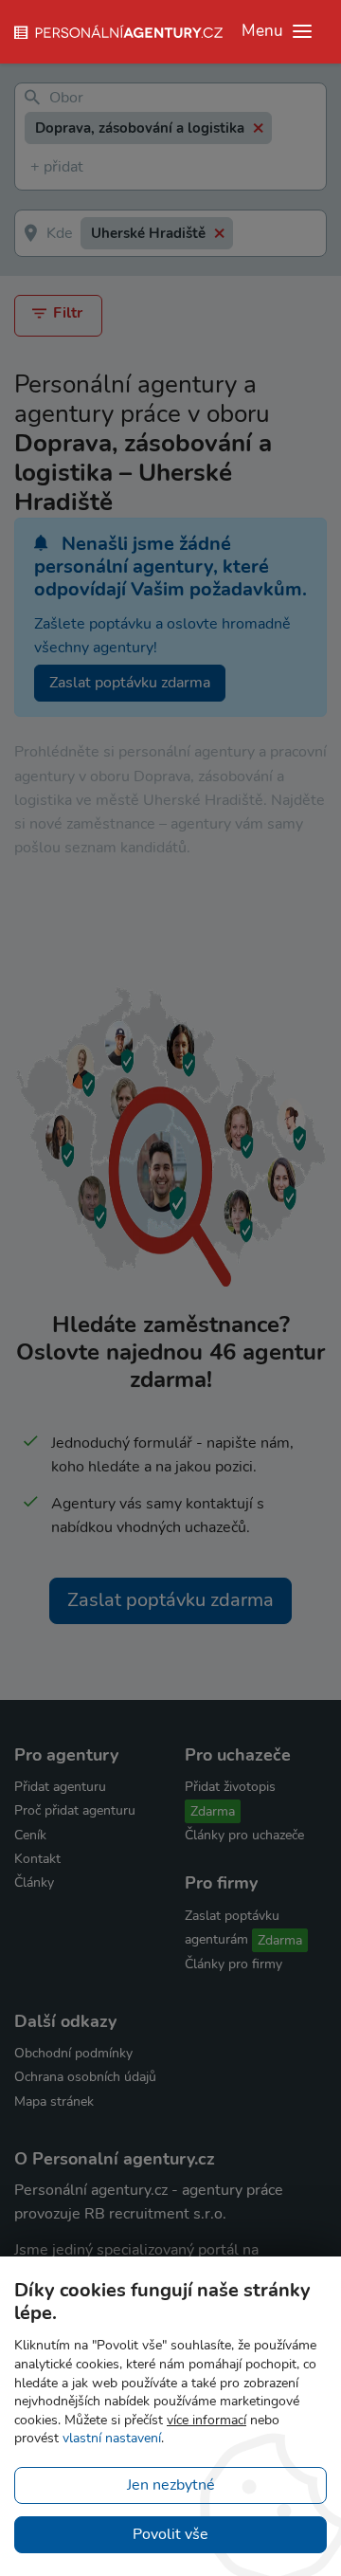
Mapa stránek (54, 2101)
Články (34, 1882)
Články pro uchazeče (244, 1835)
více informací (206, 2420)
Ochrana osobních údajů (85, 2077)
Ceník (30, 1835)
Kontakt (37, 1859)
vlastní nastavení (112, 2438)
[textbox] (34, 167)
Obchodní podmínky (73, 2053)
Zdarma (213, 1811)
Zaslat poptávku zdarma (130, 683)
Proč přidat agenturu (75, 1810)
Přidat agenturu (60, 1787)
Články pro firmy (233, 1964)
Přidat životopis (230, 1787)
